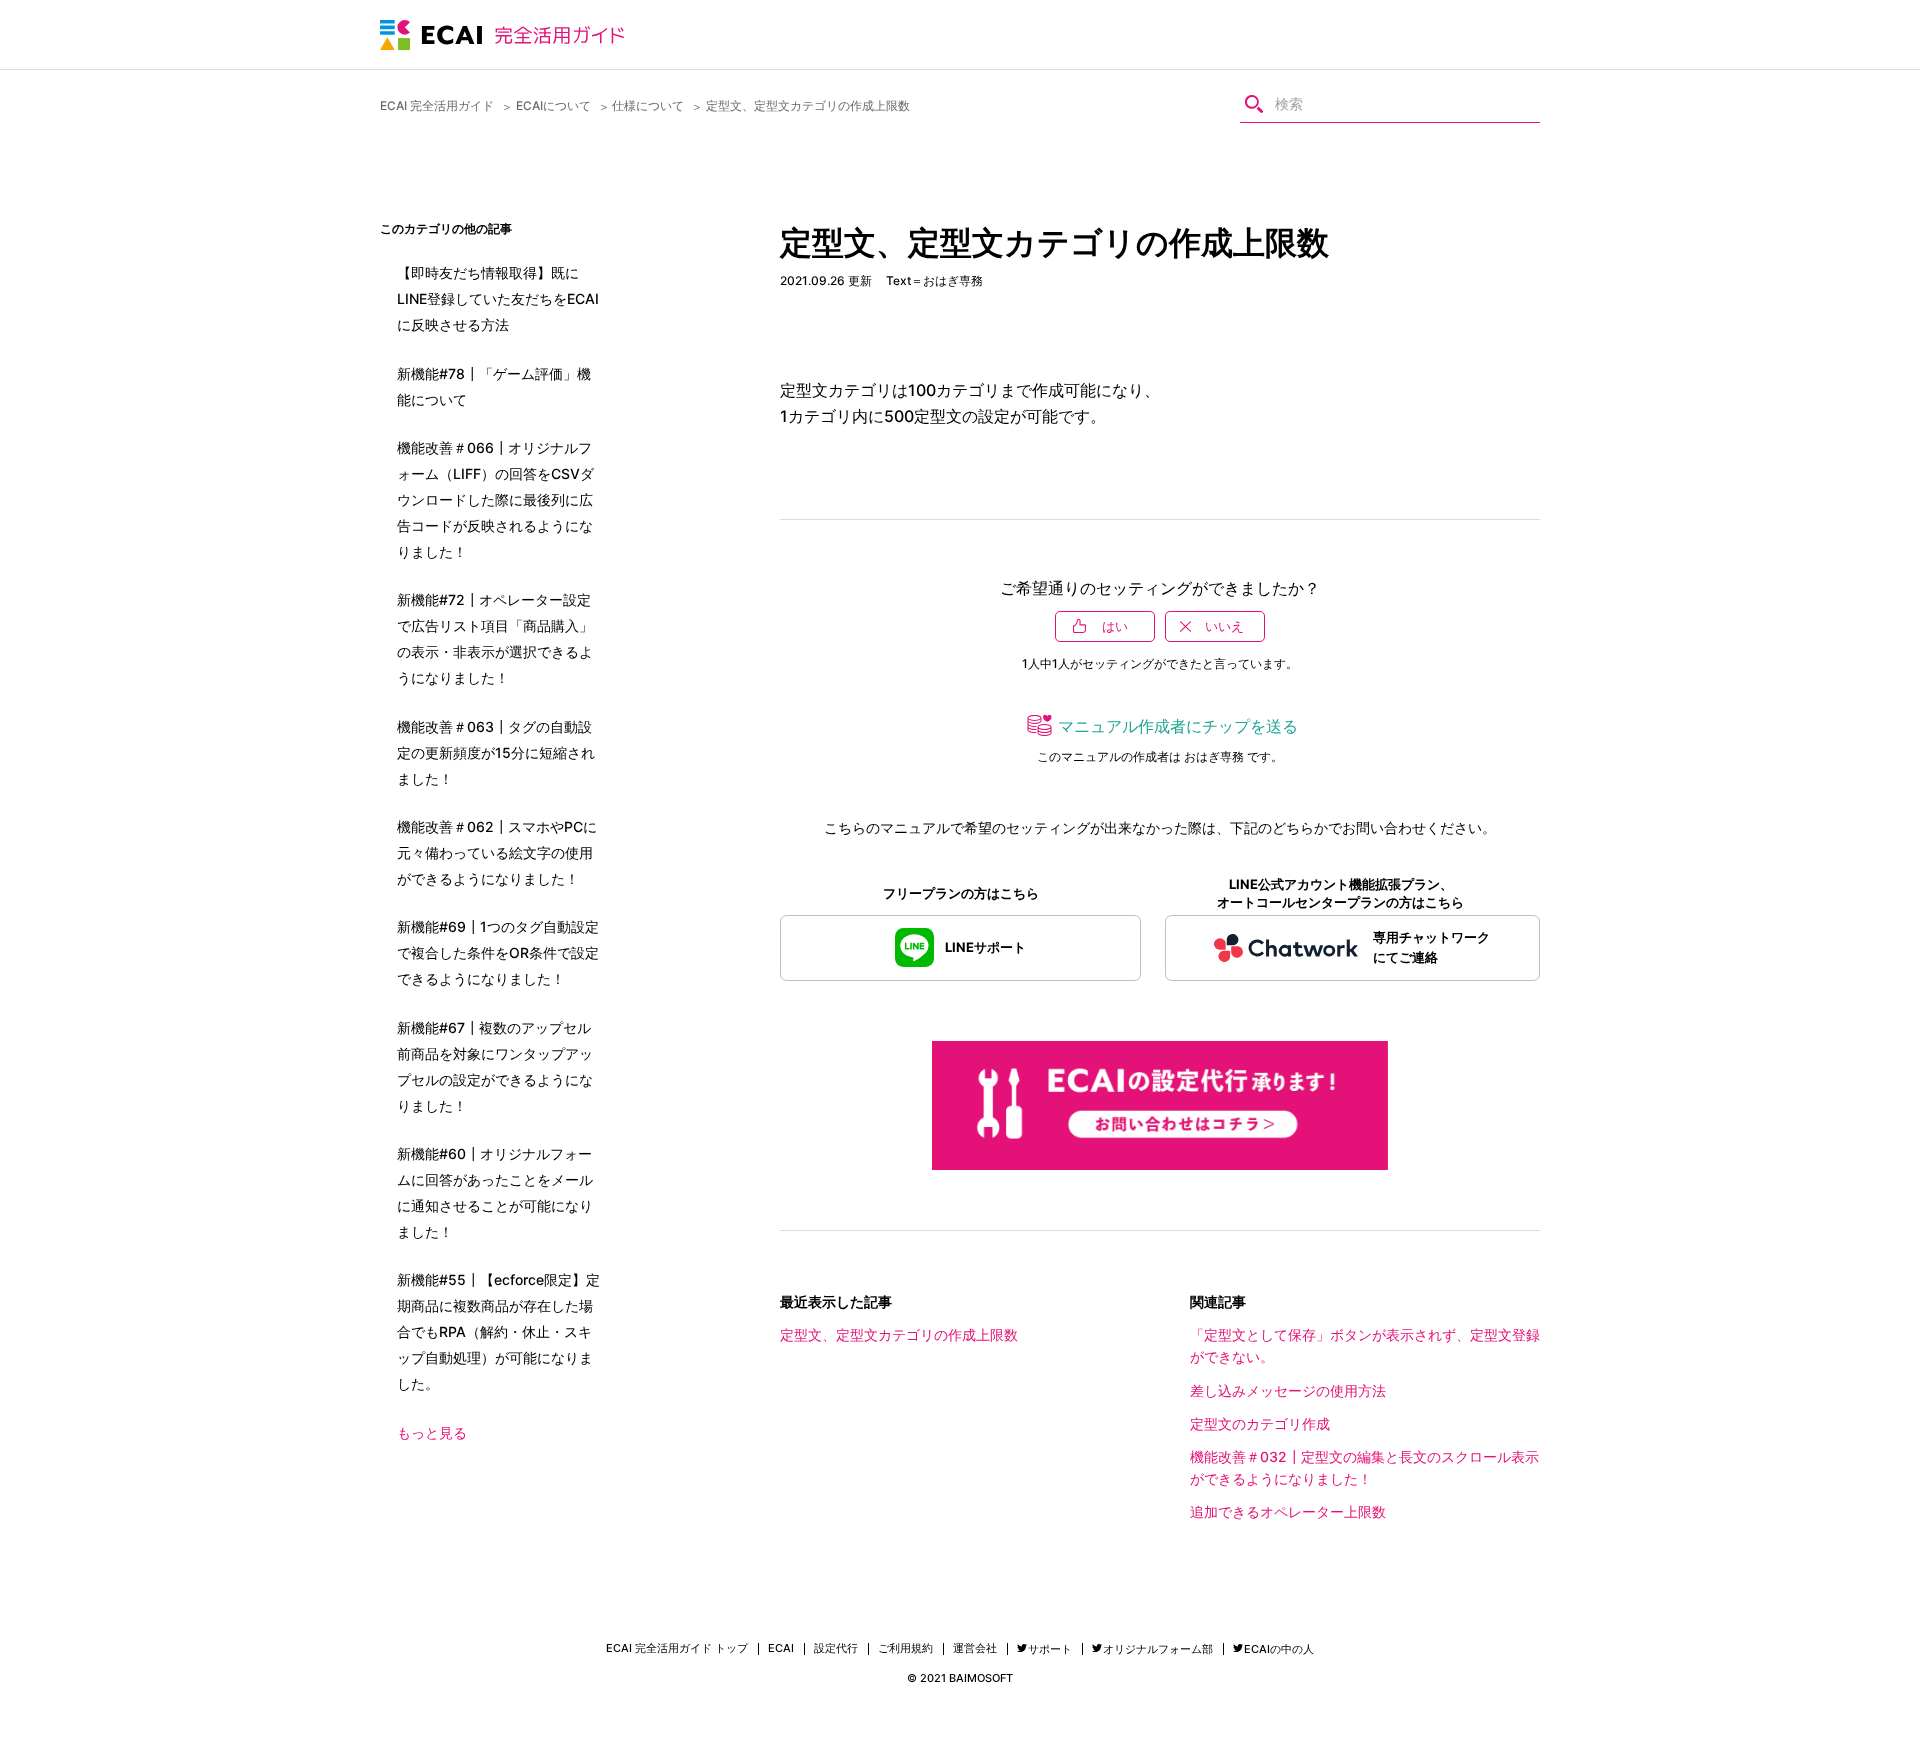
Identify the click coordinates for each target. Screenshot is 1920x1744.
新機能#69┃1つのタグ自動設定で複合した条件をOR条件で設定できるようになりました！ (498, 952)
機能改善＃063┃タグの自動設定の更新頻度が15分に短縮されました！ (496, 752)
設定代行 (836, 1648)
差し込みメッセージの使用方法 (1288, 1390)
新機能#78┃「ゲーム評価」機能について (494, 386)
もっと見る (432, 1432)
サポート (1050, 1649)
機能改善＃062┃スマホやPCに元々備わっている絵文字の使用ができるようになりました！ (497, 852)
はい (1115, 626)
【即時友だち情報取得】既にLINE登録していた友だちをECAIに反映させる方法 (498, 298)
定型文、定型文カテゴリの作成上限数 (899, 1334)
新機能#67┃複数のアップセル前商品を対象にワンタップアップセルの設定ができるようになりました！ (495, 1066)
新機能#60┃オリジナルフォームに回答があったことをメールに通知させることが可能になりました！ (495, 1192)
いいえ (1224, 626)
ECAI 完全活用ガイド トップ (677, 1648)
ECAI (781, 1648)
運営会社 (975, 1648)
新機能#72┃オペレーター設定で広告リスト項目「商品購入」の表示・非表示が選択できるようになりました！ (495, 638)
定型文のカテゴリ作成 (1260, 1423)
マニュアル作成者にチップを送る (1178, 726)
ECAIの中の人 (1279, 1649)
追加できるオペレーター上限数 (1288, 1511)
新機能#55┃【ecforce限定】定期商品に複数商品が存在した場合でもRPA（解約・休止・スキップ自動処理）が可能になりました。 (498, 1331)
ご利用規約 (905, 1648)
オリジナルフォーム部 (1158, 1649)
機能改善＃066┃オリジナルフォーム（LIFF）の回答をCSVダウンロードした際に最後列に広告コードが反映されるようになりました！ (495, 499)
